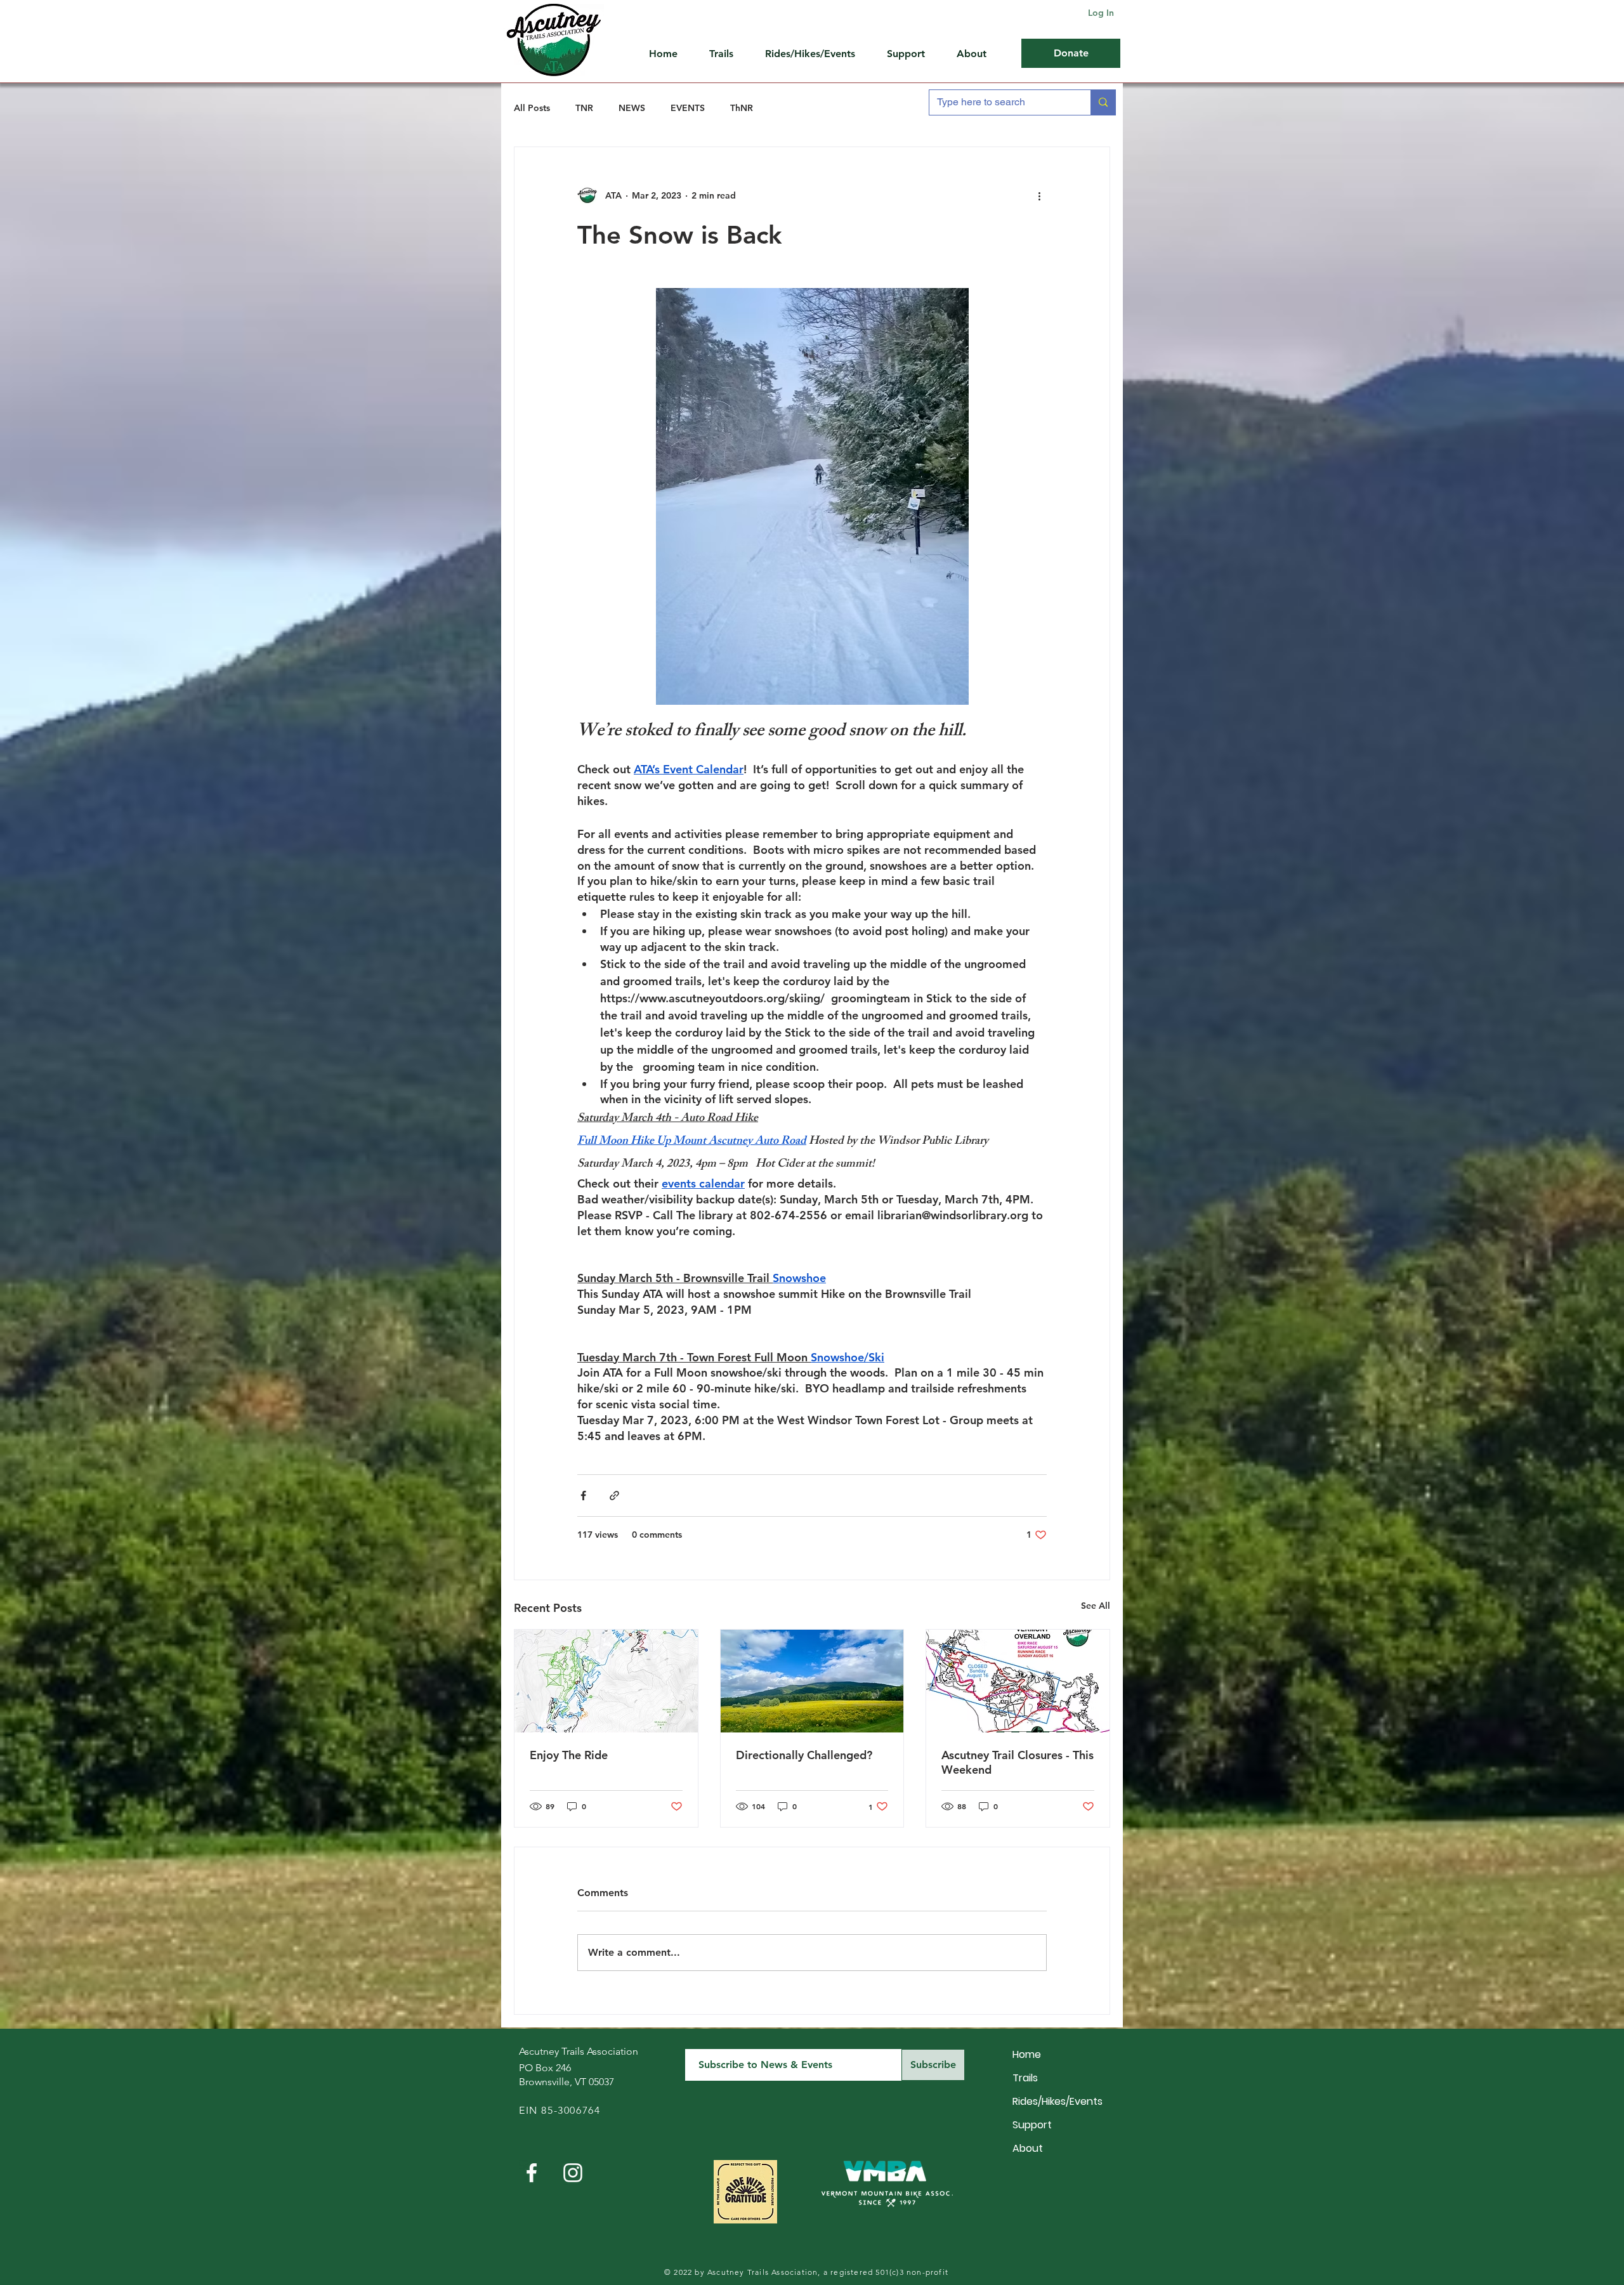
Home (1027, 2054)
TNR (584, 108)
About (1028, 2148)
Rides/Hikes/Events (1057, 2101)
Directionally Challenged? (804, 1755)
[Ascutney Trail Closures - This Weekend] (1018, 1681)
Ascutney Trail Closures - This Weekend (1018, 1762)
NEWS (632, 108)
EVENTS (688, 108)
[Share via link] (614, 1496)
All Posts (532, 108)
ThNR (742, 108)
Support (1032, 2125)
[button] (912, 54)
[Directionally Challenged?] (812, 1681)
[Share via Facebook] (583, 1496)
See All (1096, 1606)
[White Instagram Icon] (573, 2173)
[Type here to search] (1103, 102)
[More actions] (1039, 195)
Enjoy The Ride (569, 1755)
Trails (1025, 2078)
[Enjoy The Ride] (606, 1681)
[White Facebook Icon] (532, 2173)
